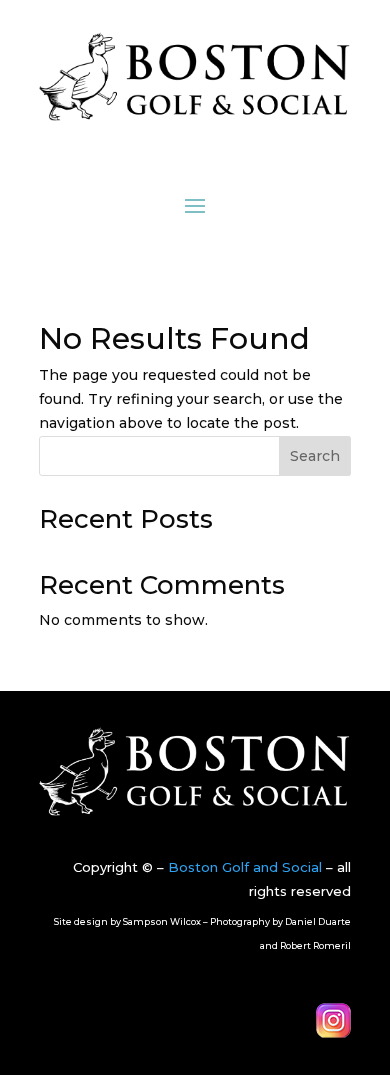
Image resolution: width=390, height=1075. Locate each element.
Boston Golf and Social (245, 867)
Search (315, 456)
